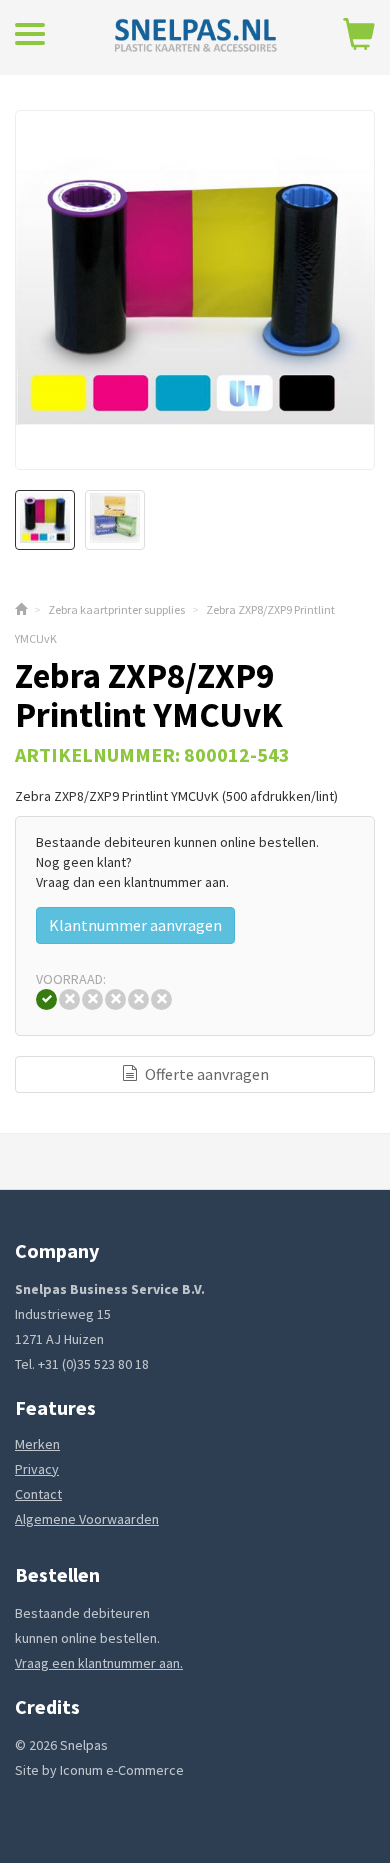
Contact (38, 1494)
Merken (37, 1444)
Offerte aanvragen (205, 1074)
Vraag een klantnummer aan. (99, 1663)
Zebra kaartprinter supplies (116, 609)
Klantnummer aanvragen (135, 925)
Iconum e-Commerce (122, 1770)
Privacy (37, 1469)
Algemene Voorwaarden (87, 1519)
